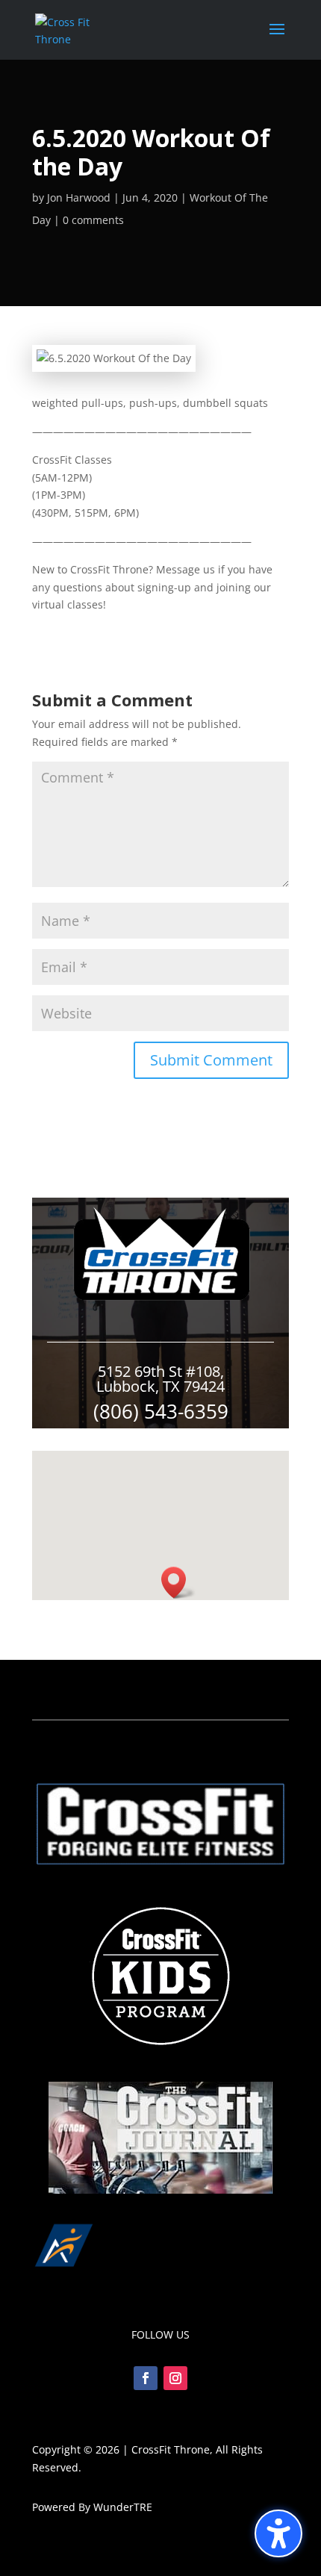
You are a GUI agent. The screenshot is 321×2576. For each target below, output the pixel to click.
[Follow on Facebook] (146, 2378)
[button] (278, 2533)
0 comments (93, 220)
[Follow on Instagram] (175, 2378)
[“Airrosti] (160, 2272)
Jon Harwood (79, 197)
